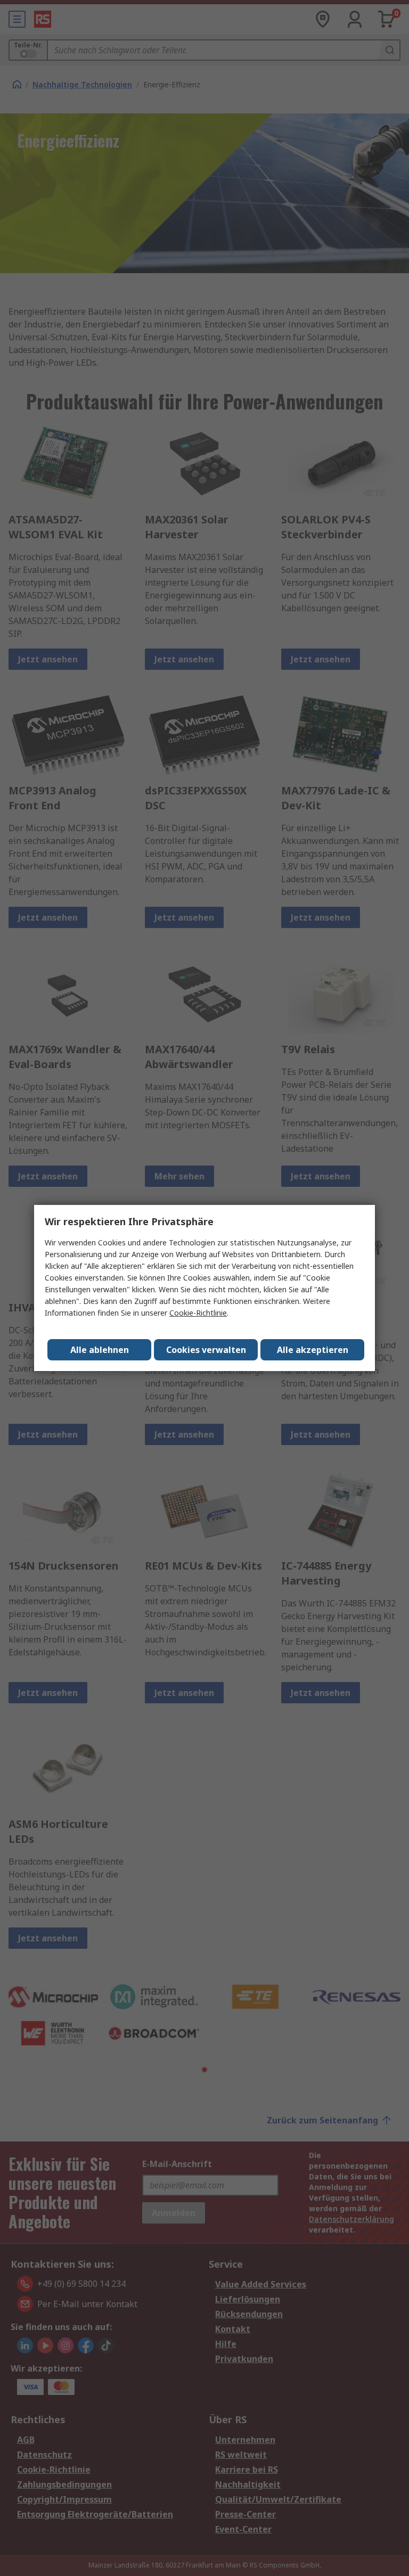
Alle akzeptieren (313, 1350)
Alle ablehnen (100, 1350)
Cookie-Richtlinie (198, 1313)
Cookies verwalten (206, 1350)
